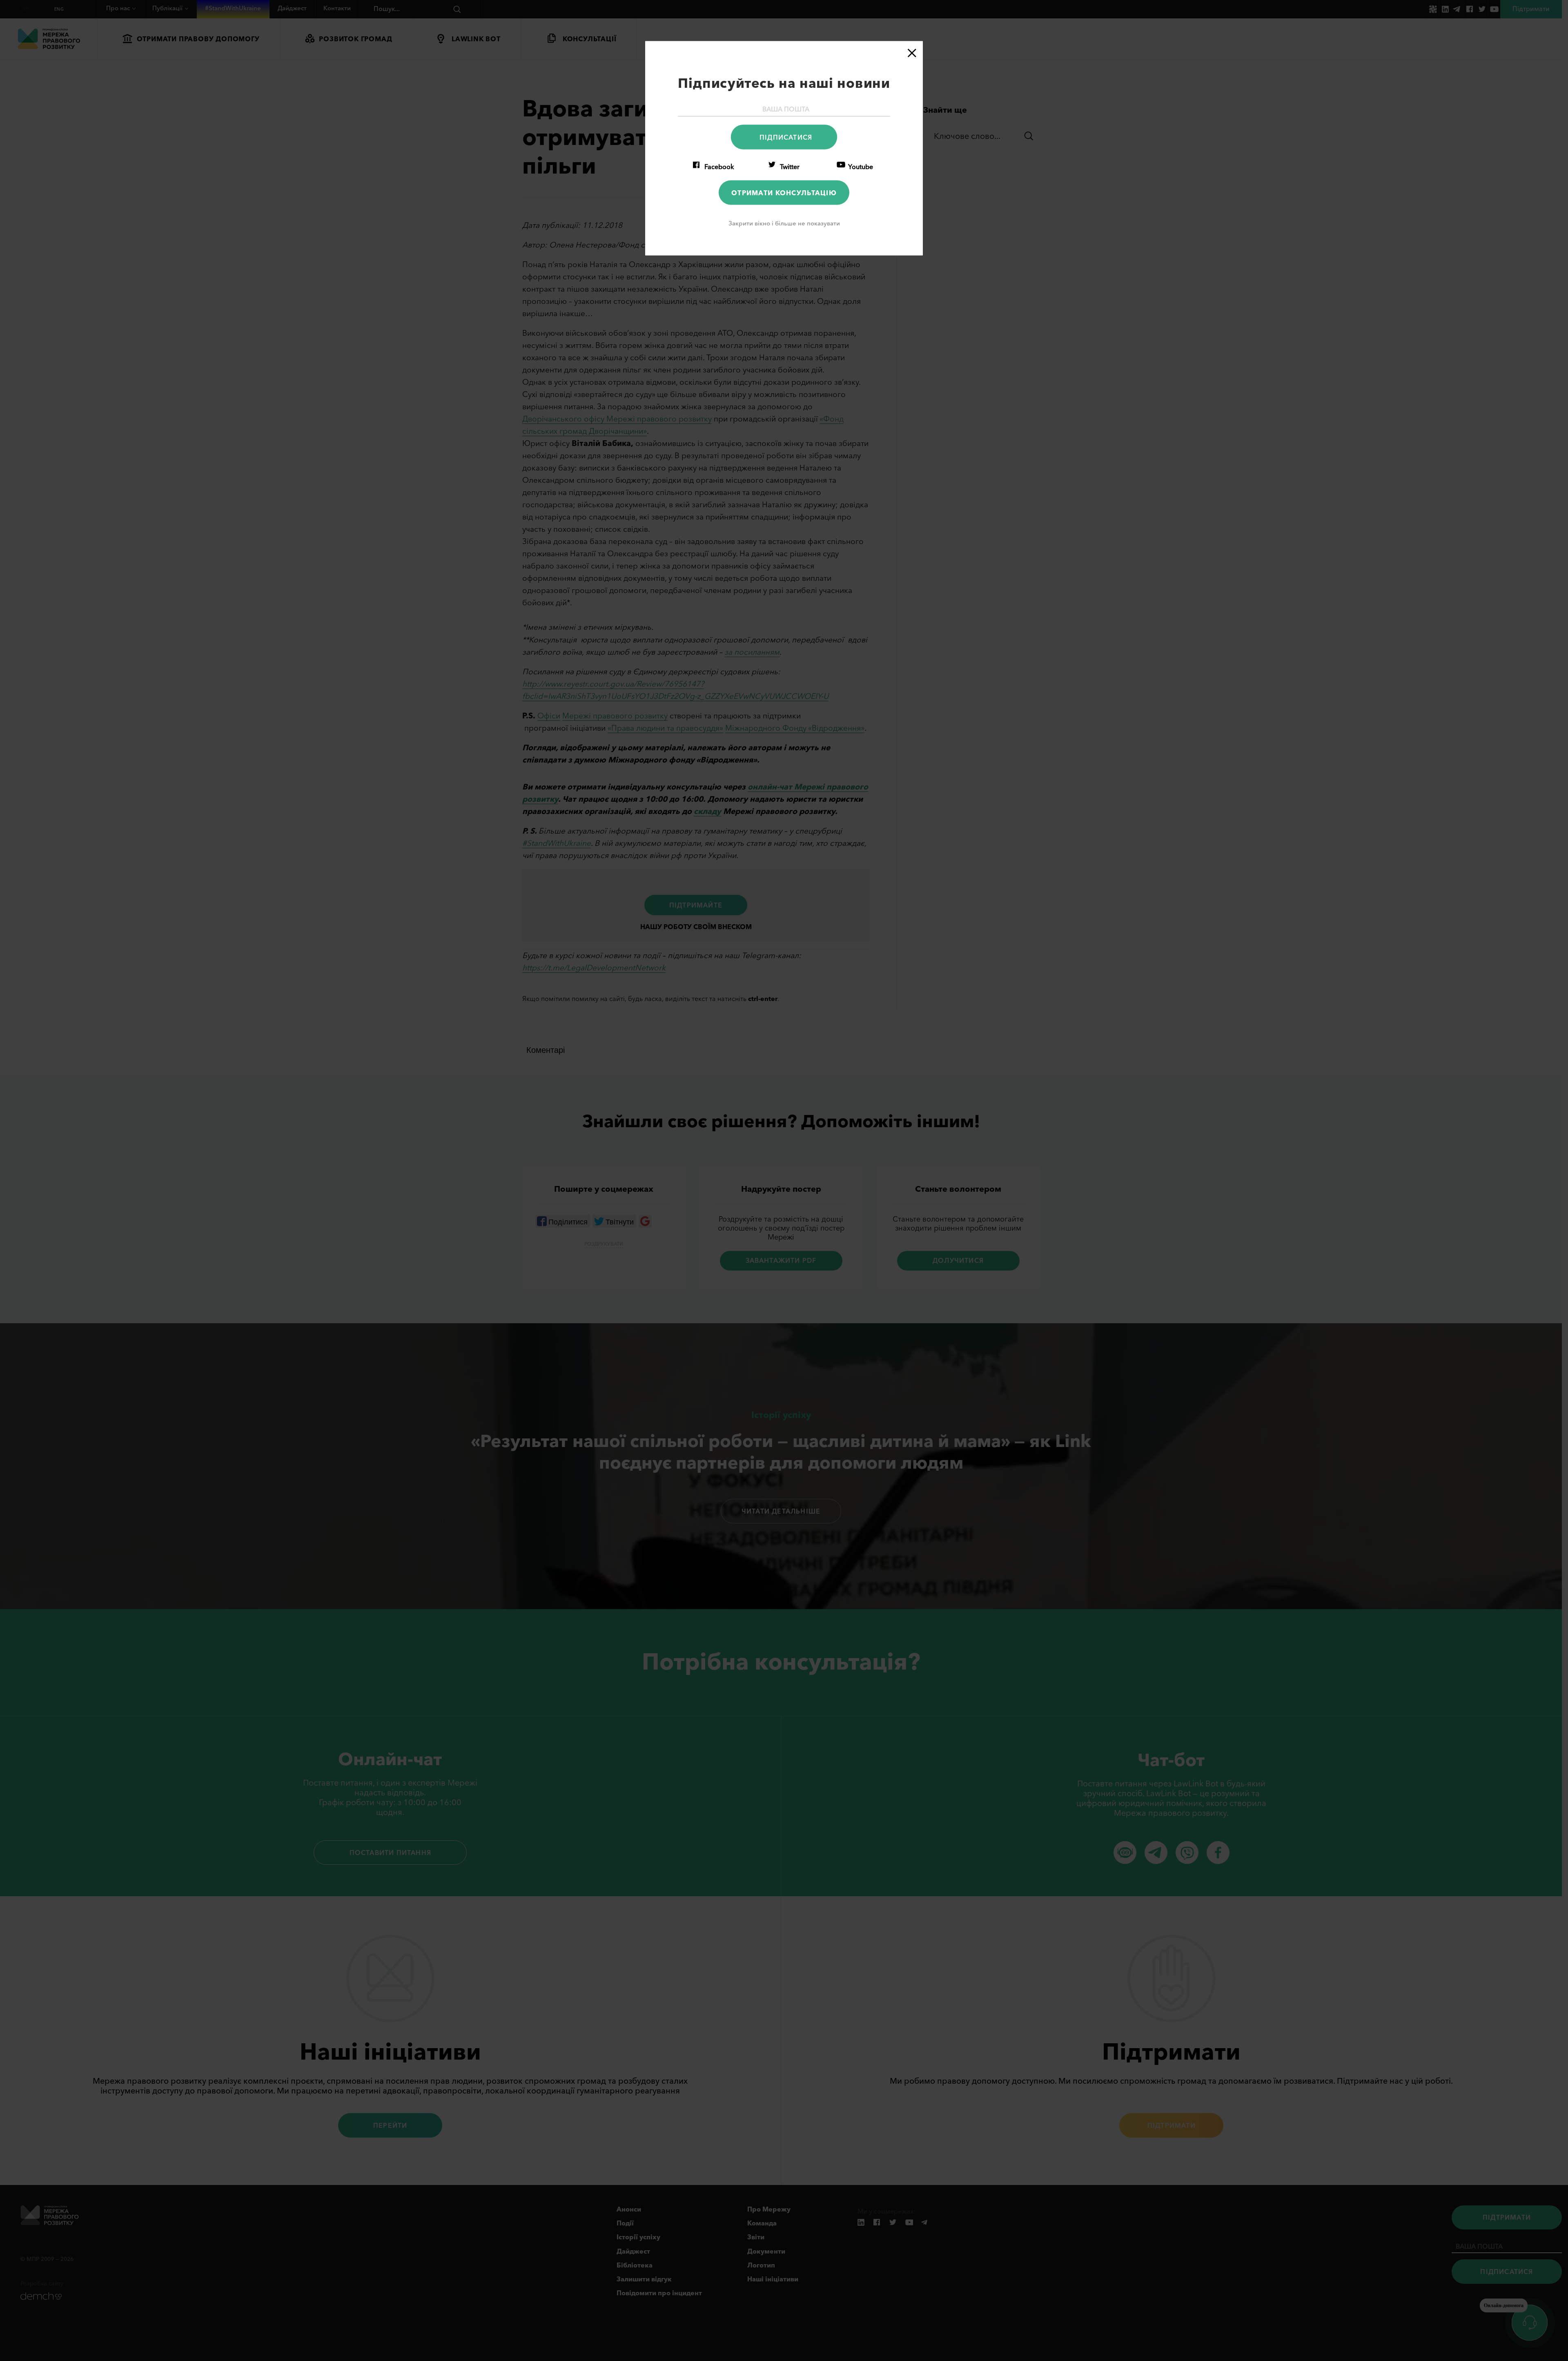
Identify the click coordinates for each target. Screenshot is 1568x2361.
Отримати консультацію (784, 192)
